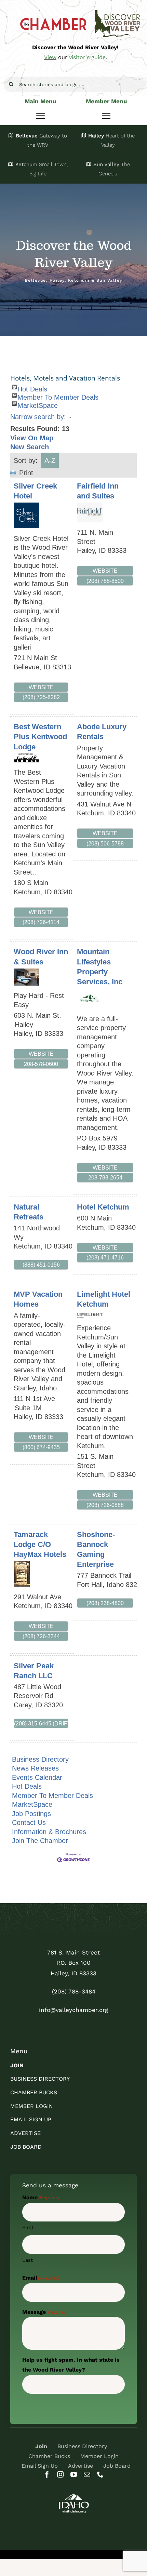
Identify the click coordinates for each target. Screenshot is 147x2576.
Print (26, 473)
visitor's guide (87, 57)
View (50, 57)
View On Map (32, 438)
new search (30, 447)
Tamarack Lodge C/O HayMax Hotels (40, 1544)
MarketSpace (38, 404)
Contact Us (29, 1823)
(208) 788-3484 (74, 1991)
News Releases (35, 1768)
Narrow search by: (38, 417)
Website (41, 687)
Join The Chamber (40, 1841)
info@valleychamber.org (73, 2010)
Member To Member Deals (58, 396)
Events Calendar (37, 1777)
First (28, 2228)
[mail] (87, 2474)
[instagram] (60, 2474)
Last (28, 2260)
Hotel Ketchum (103, 1207)
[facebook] (47, 2474)
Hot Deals (32, 387)
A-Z (50, 461)
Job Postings (31, 1814)
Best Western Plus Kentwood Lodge (40, 737)
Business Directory (40, 1759)
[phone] (100, 2474)
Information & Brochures (49, 1832)
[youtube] (74, 2474)
